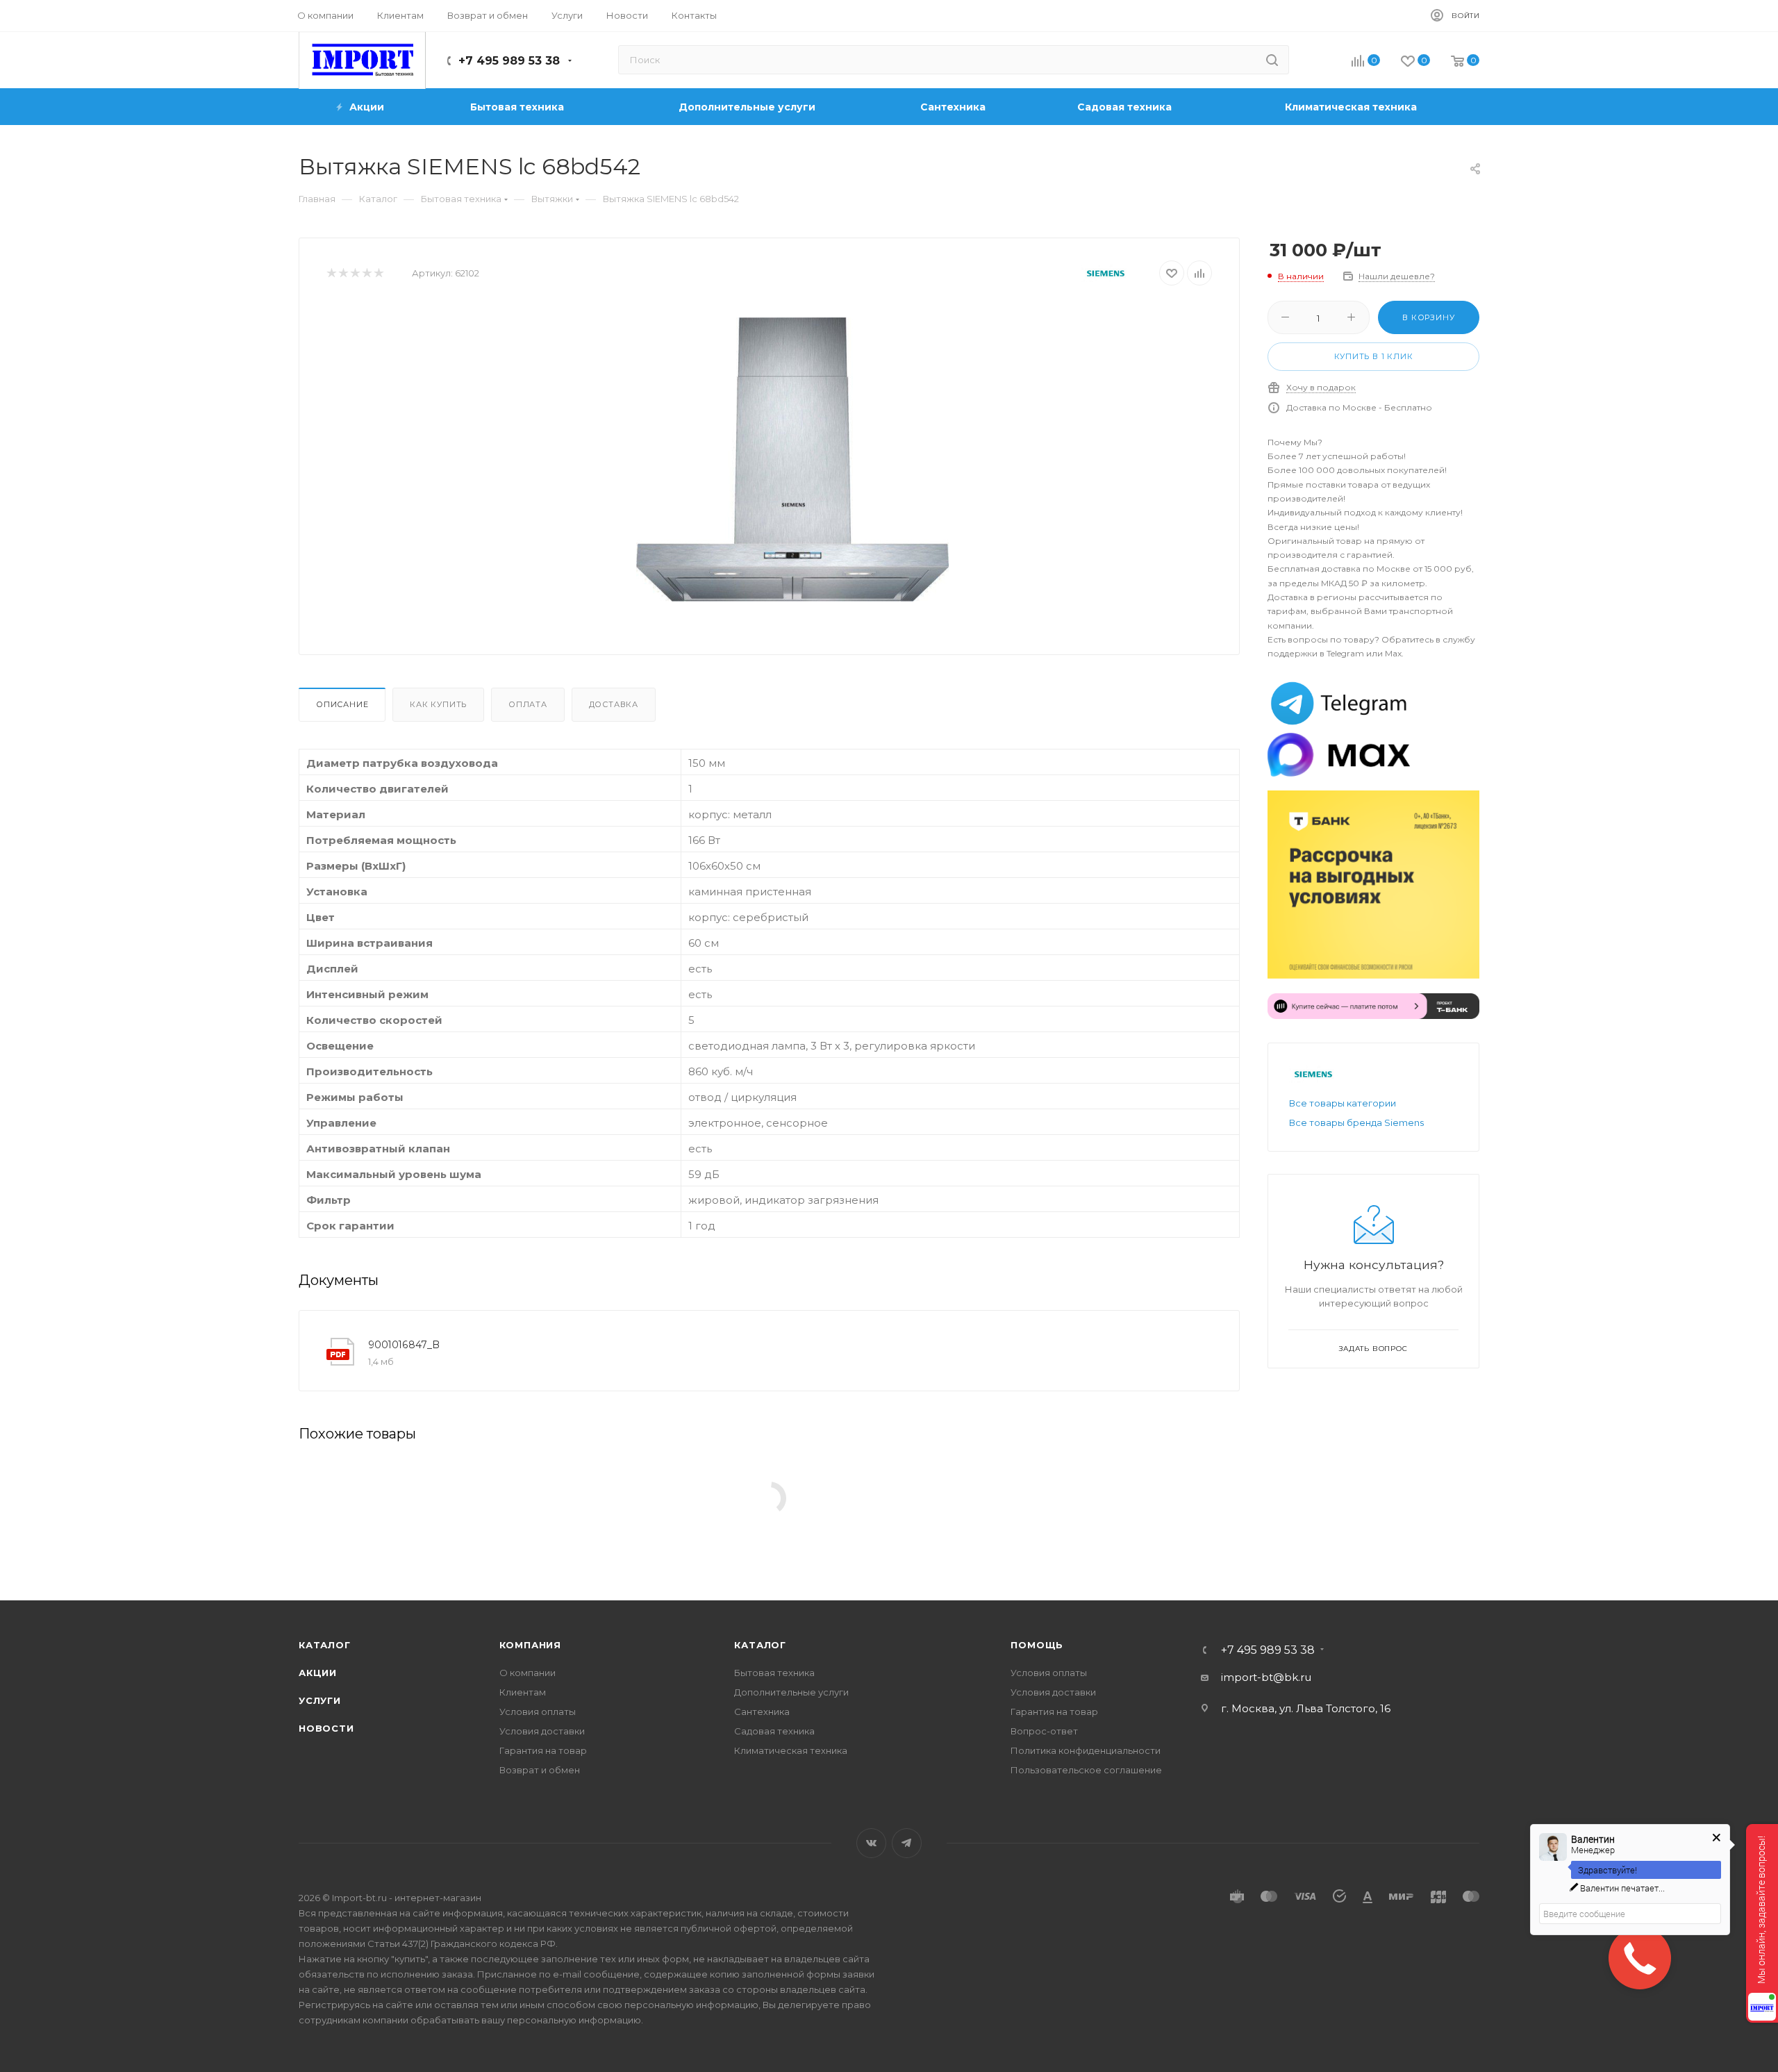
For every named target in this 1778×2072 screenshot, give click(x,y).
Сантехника (762, 1712)
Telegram (907, 1843)
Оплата (528, 704)
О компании (527, 1673)
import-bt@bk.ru (1266, 1677)
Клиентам (523, 1692)
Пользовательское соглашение (1086, 1770)
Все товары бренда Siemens (1356, 1122)
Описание (342, 704)
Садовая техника (774, 1731)
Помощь (1037, 1645)
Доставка (614, 704)
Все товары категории (1343, 1103)
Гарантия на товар (543, 1750)
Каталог (325, 1645)
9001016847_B (404, 1345)
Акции (318, 1673)
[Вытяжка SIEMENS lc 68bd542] (792, 459)
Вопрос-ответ (1044, 1731)
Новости (326, 1728)
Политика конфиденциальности (1086, 1750)
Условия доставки (542, 1731)
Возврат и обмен (540, 1770)
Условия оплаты (538, 1712)
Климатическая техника (791, 1750)
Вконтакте (871, 1843)
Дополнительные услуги (791, 1692)
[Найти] (1272, 60)
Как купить (438, 704)
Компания (530, 1645)
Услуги (320, 1700)
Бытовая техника (774, 1673)
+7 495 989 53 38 (509, 61)
